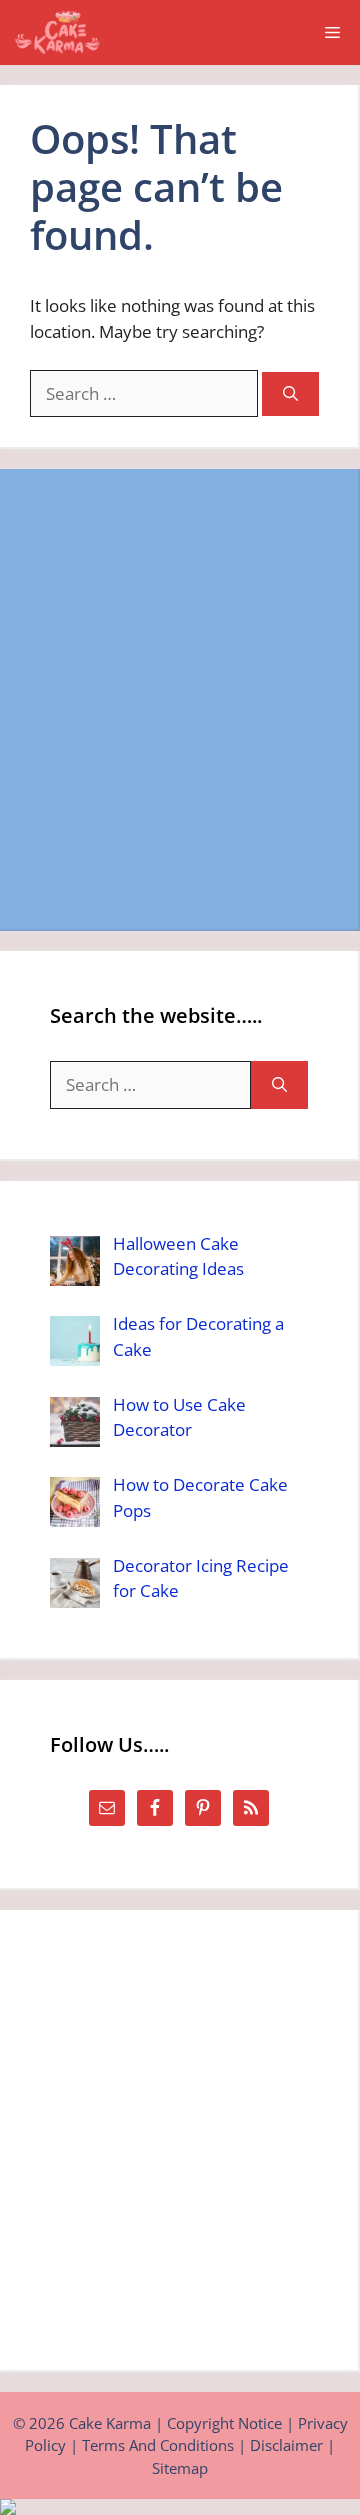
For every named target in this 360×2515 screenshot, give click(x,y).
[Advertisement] (180, 699)
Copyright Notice (224, 2423)
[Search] (290, 394)
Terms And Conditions (158, 2445)
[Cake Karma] (59, 32)
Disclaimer (286, 2445)
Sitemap (180, 2468)
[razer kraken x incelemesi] (180, 2507)
